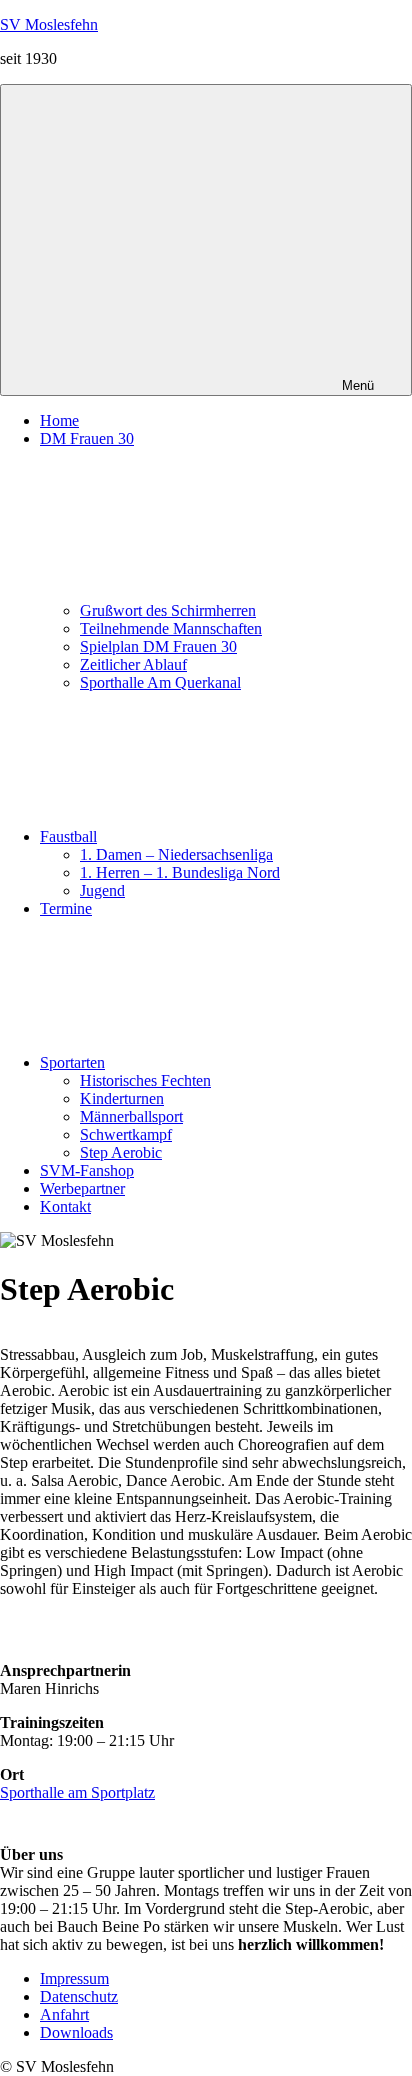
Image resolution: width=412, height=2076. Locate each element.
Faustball (68, 836)
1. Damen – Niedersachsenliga (176, 854)
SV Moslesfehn (49, 24)
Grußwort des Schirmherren (168, 610)
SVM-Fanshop (87, 1170)
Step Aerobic (121, 1152)
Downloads (76, 2032)
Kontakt (65, 1206)
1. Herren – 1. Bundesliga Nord (180, 872)
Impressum (74, 1978)
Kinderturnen (122, 1098)
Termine (66, 908)
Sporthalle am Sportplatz (77, 1792)
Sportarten (72, 1062)
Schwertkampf (126, 1134)
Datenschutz (79, 1996)
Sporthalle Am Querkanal (160, 682)
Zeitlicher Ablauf (133, 664)
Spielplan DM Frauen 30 (158, 646)
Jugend (102, 890)
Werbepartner (82, 1188)
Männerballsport (131, 1116)
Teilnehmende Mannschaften (171, 628)
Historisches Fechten (145, 1080)
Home (59, 420)
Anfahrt (64, 2014)
